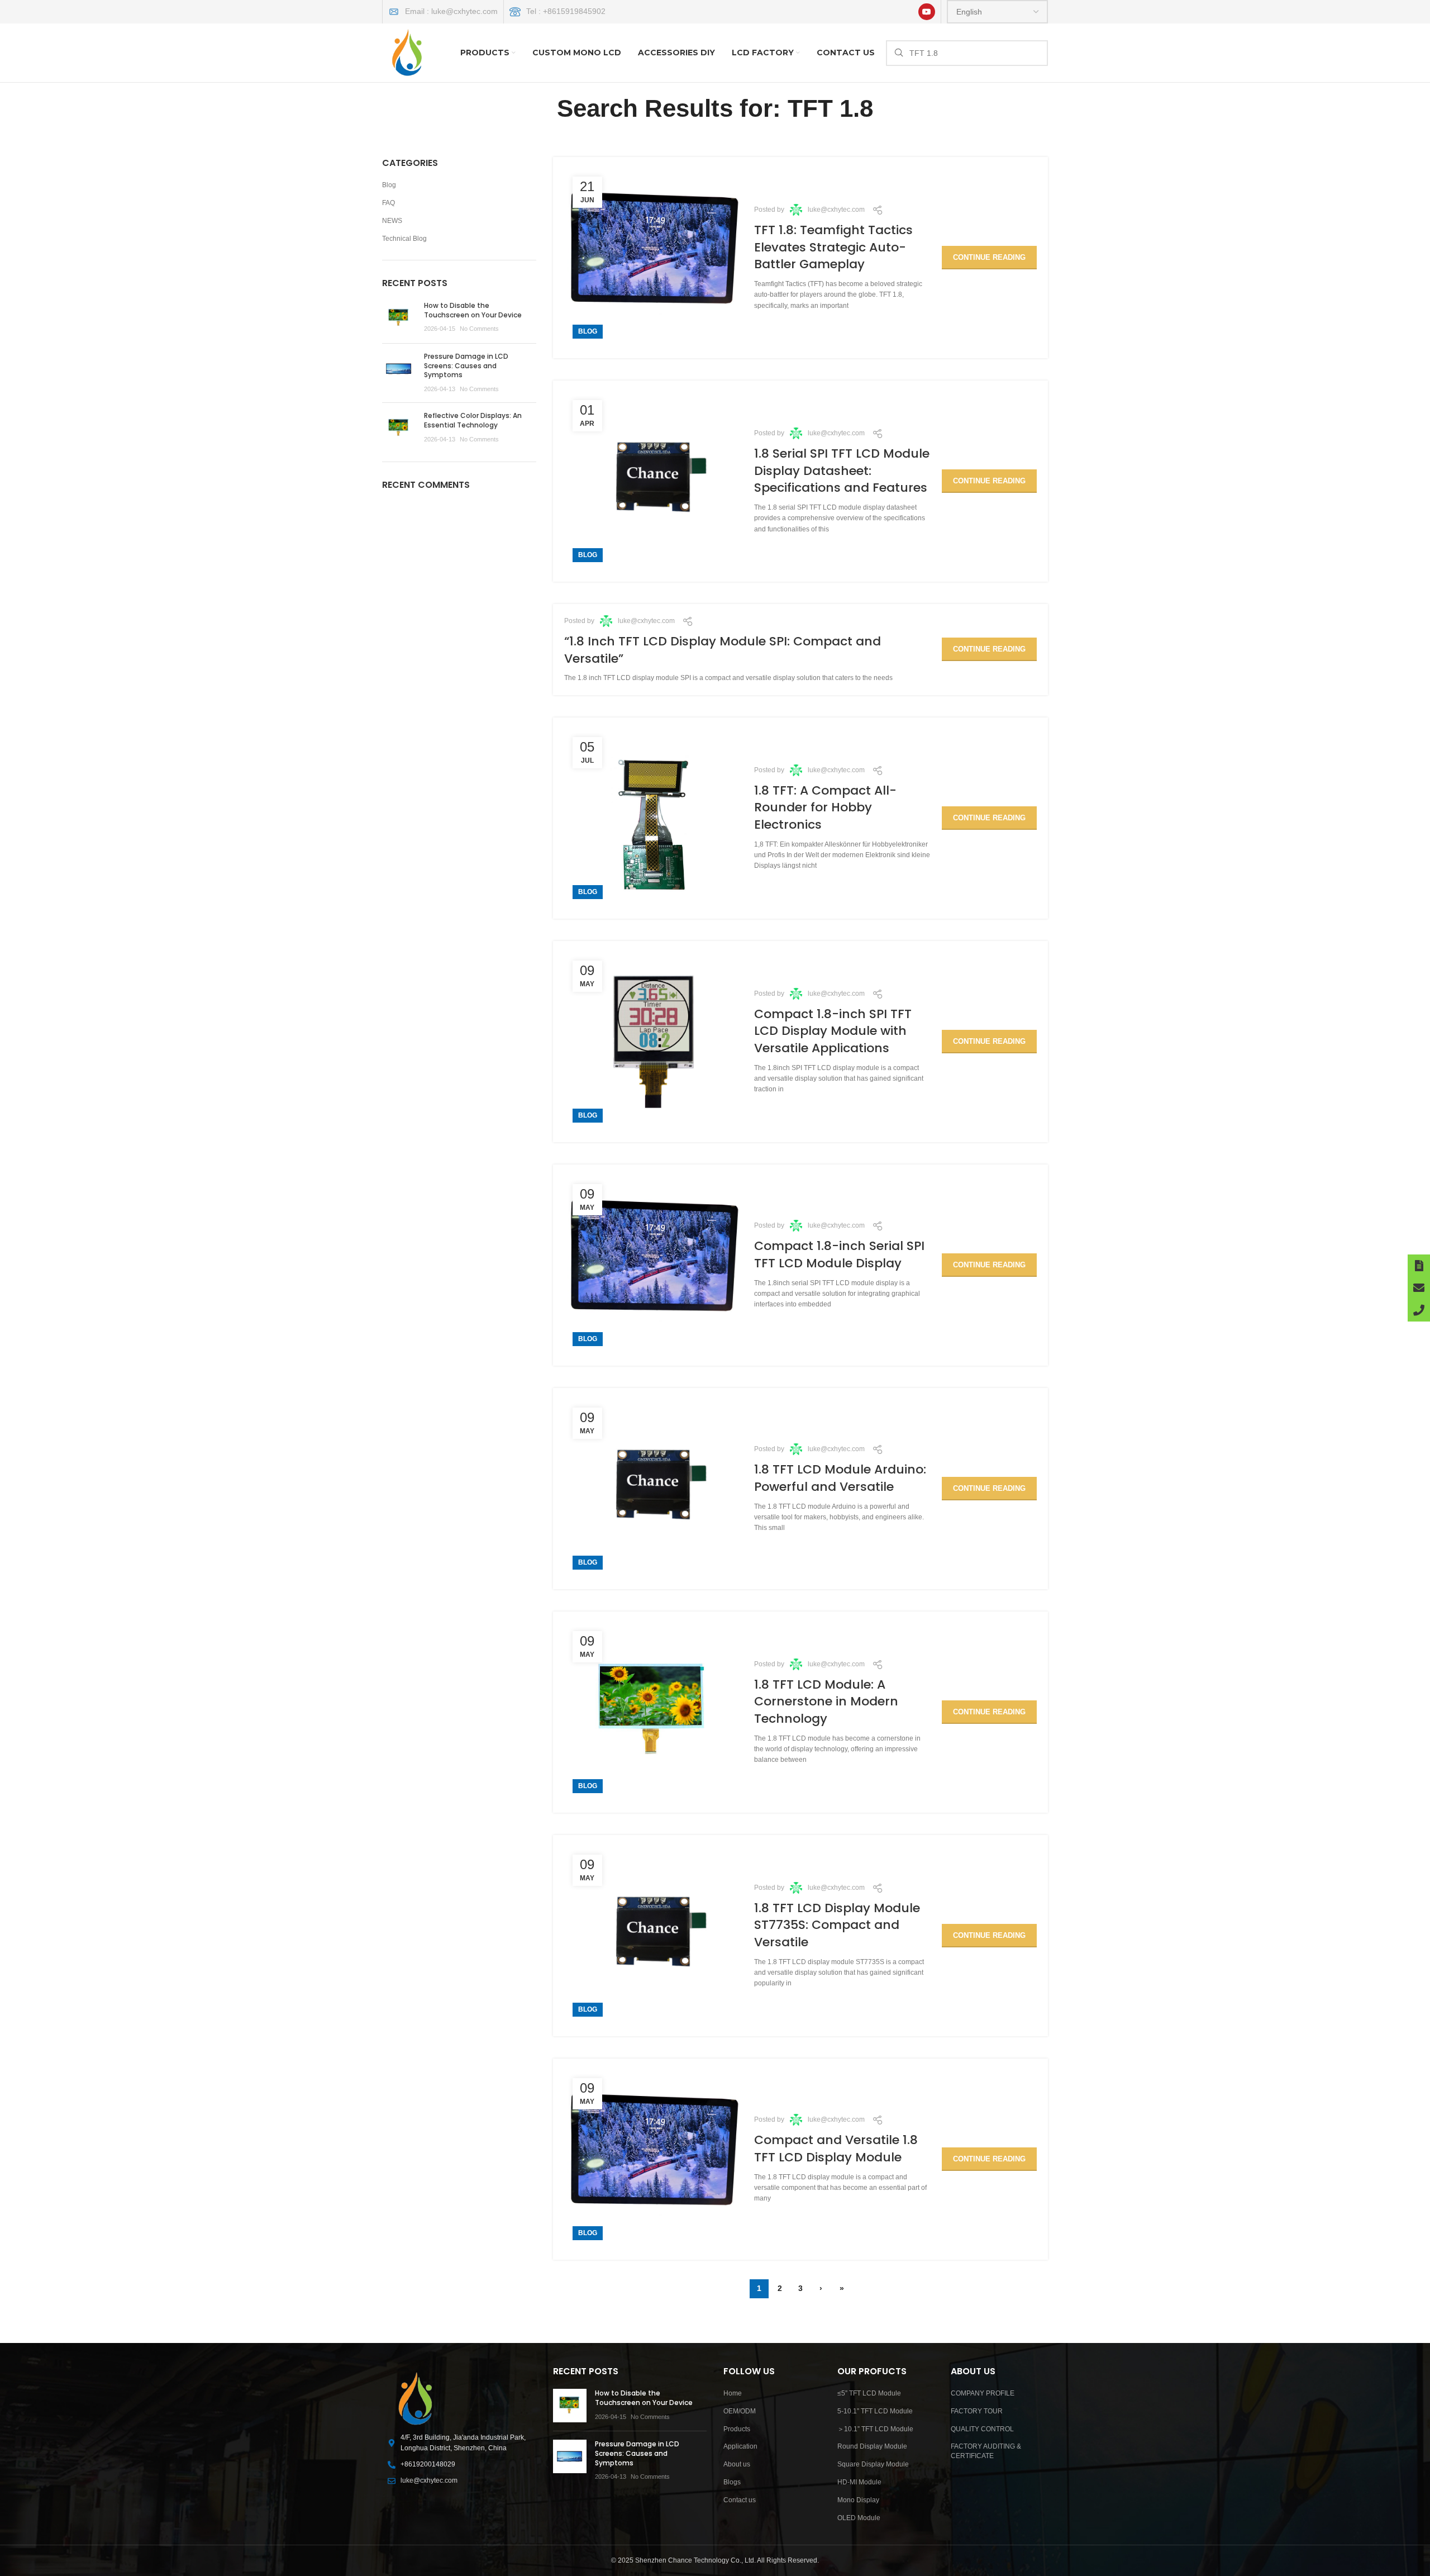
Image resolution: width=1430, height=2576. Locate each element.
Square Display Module (873, 2464)
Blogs (732, 2482)
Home (733, 2393)
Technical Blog (404, 239)
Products (737, 2429)
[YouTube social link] (927, 12)
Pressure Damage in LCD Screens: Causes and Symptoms (466, 366)
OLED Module (859, 2518)
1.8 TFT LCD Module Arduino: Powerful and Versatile (840, 1478)
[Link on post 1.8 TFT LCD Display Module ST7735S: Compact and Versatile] (654, 1936)
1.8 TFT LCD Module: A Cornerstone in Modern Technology (826, 1702)
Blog (588, 331)
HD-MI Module (859, 2482)
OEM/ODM (740, 2411)
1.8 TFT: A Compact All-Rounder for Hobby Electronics (825, 808)
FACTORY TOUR (977, 2411)
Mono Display (858, 2500)
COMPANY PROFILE (983, 2393)
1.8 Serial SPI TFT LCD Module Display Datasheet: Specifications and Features (842, 471)
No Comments (479, 329)
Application (740, 2446)
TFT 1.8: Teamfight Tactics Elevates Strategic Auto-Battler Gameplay (833, 247)
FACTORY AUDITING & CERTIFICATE (986, 2451)
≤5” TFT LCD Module (869, 2393)
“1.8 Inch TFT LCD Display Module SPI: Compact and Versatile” (723, 650)
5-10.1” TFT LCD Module (875, 2411)
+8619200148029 (428, 2464)
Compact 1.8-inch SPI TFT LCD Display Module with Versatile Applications (833, 1031)
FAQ (389, 203)
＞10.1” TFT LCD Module (875, 2429)
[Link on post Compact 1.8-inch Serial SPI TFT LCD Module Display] (654, 1265)
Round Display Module (872, 2446)
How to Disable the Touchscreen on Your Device (473, 310)
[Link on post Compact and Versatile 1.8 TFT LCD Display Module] (654, 2159)
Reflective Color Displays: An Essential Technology (473, 420)
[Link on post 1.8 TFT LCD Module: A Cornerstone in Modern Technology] (654, 1712)
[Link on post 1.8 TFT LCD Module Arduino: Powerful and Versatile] (654, 1489)
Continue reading (989, 257)
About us (737, 2464)
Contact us (740, 2500)
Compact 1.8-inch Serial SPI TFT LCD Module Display (839, 1254)
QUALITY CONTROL (982, 2429)
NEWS (392, 221)
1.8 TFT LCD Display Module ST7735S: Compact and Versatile (837, 1925)
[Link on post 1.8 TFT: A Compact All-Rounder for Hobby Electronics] (654, 818)
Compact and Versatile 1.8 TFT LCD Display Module (836, 2149)
